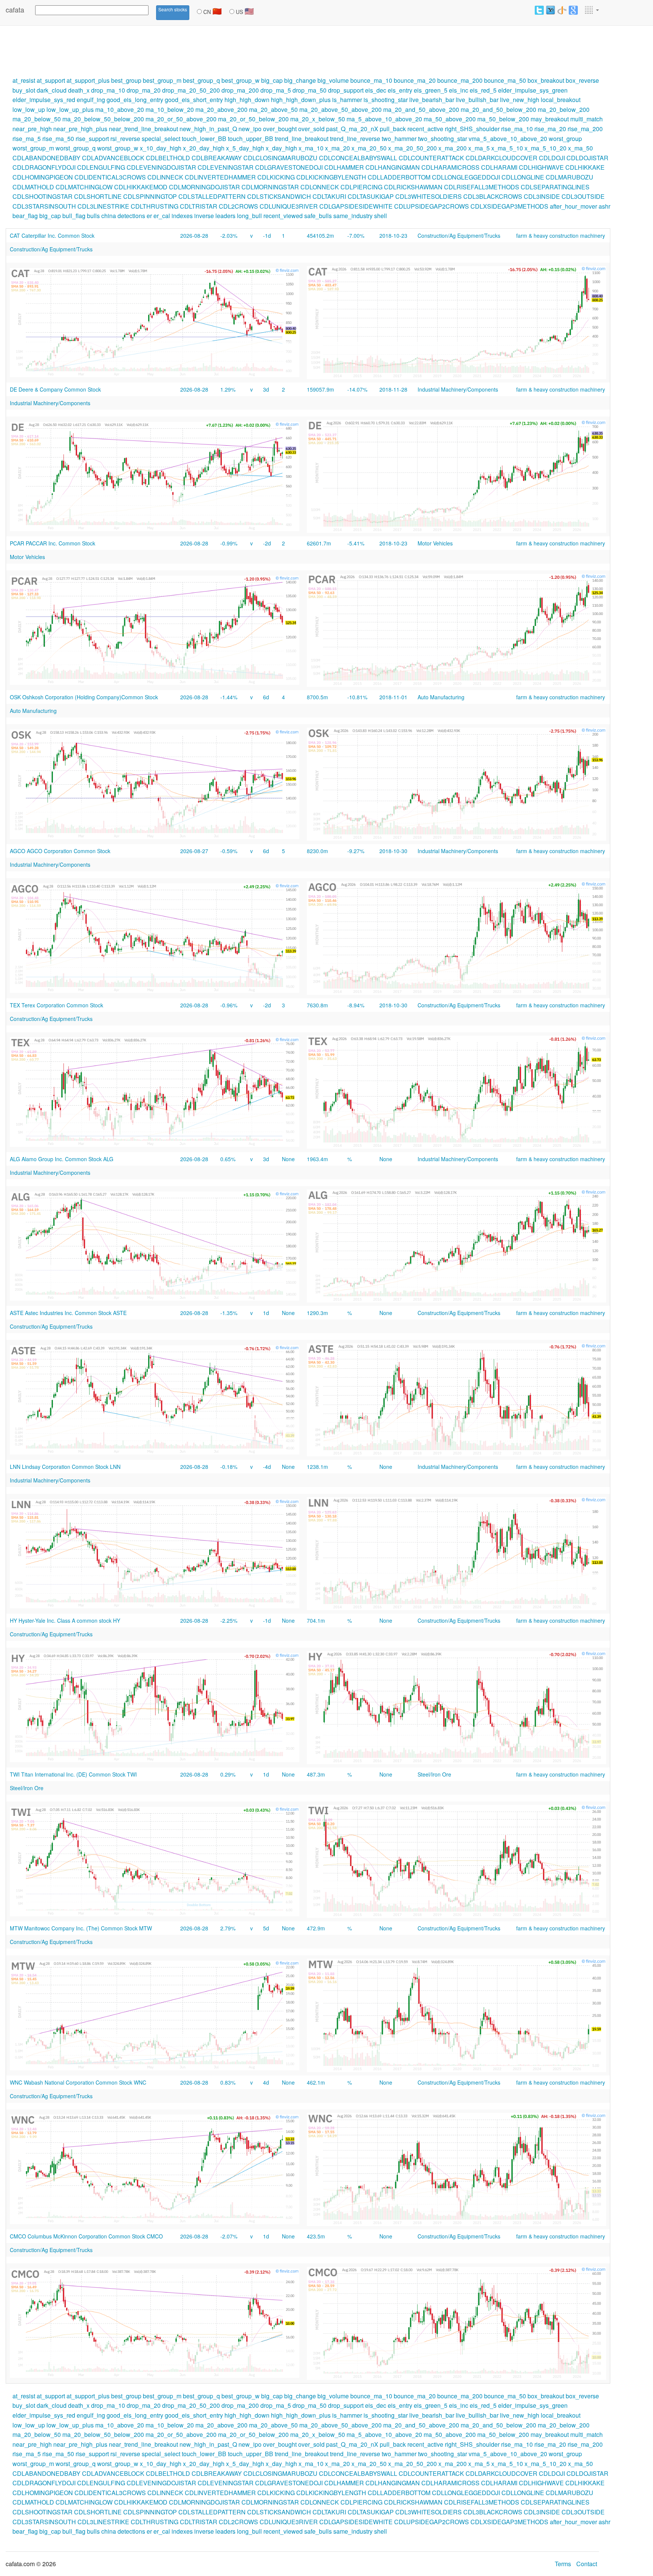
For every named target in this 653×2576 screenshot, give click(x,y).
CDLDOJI (552, 158)
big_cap (272, 80)
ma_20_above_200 (221, 109)
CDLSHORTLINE (98, 196)
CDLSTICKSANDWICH (279, 196)
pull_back (393, 129)
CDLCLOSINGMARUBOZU (280, 158)
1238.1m (317, 1467)
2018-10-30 (393, 851)
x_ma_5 (479, 148)
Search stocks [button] (173, 9)
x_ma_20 (337, 148)
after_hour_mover (573, 206)
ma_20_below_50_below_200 (103, 119)
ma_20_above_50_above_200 (340, 109)
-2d (267, 543)
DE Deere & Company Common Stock (55, 389)
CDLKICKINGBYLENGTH (331, 177)
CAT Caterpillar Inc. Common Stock (52, 235)
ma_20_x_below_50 (318, 119)
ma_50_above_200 (450, 119)
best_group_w (241, 80)
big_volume (333, 80)
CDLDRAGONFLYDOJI (44, 167)
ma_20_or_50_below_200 (253, 119)
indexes (182, 216)
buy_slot (24, 90)
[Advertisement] (138, 50)
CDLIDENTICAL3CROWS (110, 177)
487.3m (316, 1774)
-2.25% (229, 1620)
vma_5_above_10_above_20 (508, 139)
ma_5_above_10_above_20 (384, 119)
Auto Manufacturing (441, 697)
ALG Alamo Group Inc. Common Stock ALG (62, 1159)
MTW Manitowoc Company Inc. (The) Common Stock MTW (81, 1928)
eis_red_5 (483, 90)
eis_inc (459, 90)
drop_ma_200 (240, 90)
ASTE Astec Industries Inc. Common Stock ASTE (68, 1313)
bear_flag (25, 216)
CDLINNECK (165, 177)
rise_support (92, 139)
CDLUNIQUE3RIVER (289, 206)
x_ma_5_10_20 (545, 148)
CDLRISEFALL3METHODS (482, 187)
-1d (267, 235)
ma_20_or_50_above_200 (181, 119)
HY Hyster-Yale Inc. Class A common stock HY (65, 1620)
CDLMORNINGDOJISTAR (204, 187)
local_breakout (561, 100)
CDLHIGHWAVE (541, 167)
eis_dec (376, 90)
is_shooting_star (386, 100)
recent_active (425, 129)
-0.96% (229, 1005)
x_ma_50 (580, 148)
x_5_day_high (245, 148)
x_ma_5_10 (507, 148)
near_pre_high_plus (80, 129)
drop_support (346, 90)
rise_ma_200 (585, 129)
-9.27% (356, 851)
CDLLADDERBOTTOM (399, 177)
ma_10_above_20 (120, 109)
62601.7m (319, 543)
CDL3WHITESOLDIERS (429, 196)
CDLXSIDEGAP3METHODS (509, 206)
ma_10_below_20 (170, 109)
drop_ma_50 (309, 90)
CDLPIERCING (361, 187)
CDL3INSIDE (542, 196)
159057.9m (320, 389)
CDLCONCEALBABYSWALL (358, 158)
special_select (161, 139)
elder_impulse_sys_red (44, 100)
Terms (563, 2564)
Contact (587, 2564)
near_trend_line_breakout (143, 129)
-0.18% (229, 1467)
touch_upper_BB (251, 139)
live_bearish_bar (432, 100)
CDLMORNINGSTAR (270, 187)
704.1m (316, 1620)
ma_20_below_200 (564, 109)
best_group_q (201, 80)
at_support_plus (88, 80)
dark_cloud (52, 90)
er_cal (162, 216)
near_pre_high (32, 129)
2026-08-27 (194, 851)
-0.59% (229, 851)
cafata (15, 9)
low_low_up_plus (70, 109)
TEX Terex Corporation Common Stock (56, 1005)
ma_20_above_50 (273, 109)
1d (266, 1313)
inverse (204, 216)
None (288, 1159)
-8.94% (356, 1005)
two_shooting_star (443, 139)
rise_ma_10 (517, 129)
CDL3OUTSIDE (583, 196)
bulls (93, 216)
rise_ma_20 (550, 129)
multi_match (586, 119)
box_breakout (546, 80)
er (149, 216)
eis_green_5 (431, 90)
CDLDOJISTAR (587, 158)
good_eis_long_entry (135, 100)
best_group (126, 80)
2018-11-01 (393, 697)
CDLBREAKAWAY (217, 158)
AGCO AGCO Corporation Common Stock (60, 851)
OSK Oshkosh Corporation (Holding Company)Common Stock (84, 697)
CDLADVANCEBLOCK (113, 158)
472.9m (316, 1928)
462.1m (316, 2082)
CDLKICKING (276, 177)
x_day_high (281, 148)
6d (266, 697)
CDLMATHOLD (33, 187)
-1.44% (229, 697)
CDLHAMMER (344, 167)
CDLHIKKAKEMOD (141, 187)
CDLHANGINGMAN (393, 167)
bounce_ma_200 (460, 80)
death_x (79, 90)
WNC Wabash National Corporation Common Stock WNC (78, 2082)
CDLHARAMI (499, 167)
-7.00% (356, 235)
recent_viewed (283, 216)
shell (381, 216)
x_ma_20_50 (369, 148)
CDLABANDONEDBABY (46, 158)
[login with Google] (573, 10)
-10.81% (357, 697)
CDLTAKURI (329, 196)
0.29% (228, 1774)
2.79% (228, 1928)
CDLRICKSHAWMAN (413, 187)
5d (266, 1928)
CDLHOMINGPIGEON (43, 177)
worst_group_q (76, 148)
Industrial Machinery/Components (458, 389)
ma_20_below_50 (37, 119)
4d (266, 2082)
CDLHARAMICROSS (450, 167)
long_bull (249, 216)
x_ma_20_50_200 (412, 148)
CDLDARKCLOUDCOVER (501, 158)
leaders (225, 216)
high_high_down (247, 100)
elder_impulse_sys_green (533, 90)
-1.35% (229, 1313)
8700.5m (317, 697)
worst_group (565, 139)
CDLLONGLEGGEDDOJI (466, 177)
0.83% (228, 2082)
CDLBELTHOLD (168, 158)
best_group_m (162, 80)
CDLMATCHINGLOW (84, 187)
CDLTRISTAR (199, 206)
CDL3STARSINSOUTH (44, 206)
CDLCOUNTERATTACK (431, 158)
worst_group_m (33, 148)
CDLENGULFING (101, 167)
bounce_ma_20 (415, 80)
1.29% (228, 389)
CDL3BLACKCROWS (493, 196)
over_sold (311, 129)
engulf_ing (91, 100)
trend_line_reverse (355, 139)
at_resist (24, 80)
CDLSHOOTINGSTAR (43, 196)
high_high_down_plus (301, 100)
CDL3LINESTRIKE (103, 206)
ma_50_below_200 (503, 119)
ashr (604, 206)
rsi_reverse (125, 139)
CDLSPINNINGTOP (150, 196)
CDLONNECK (320, 187)
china (109, 216)
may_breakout (550, 119)
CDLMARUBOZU (569, 177)
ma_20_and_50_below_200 (498, 109)
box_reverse (582, 80)
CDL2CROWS (238, 206)
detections (131, 216)
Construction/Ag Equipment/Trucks (459, 235)
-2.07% (229, 2236)
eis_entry (400, 90)
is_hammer (347, 100)
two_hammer (399, 139)
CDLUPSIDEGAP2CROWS (432, 206)
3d (266, 389)
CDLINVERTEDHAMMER (220, 177)
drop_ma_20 (144, 90)
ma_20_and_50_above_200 (421, 109)
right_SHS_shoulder (472, 129)
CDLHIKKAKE (585, 167)
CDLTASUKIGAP (371, 196)
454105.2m (320, 235)
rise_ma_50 (58, 139)
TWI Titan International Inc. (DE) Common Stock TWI (73, 1774)
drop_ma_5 (276, 90)
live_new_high (520, 100)
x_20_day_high (204, 148)
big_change (300, 80)
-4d (267, 1467)
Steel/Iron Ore (434, 1774)
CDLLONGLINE (523, 177)
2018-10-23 (393, 235)
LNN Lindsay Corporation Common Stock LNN (65, 1467)
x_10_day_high (161, 148)
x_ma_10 (311, 148)
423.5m (316, 2236)
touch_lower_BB (204, 139)
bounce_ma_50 (505, 80)
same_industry (353, 216)
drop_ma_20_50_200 (191, 90)
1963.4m (317, 1159)
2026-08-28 (194, 235)
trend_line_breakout (302, 139)
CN (212, 11)
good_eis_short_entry (194, 100)
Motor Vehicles (435, 543)
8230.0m (317, 851)
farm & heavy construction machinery (561, 235)
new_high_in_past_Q (208, 129)
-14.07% (357, 389)
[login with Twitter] (539, 10)
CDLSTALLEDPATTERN (212, 196)
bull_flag (74, 216)
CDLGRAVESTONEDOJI (289, 167)
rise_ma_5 (27, 139)
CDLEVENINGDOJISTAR (161, 167)
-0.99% (229, 543)
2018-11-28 (393, 389)
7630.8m (317, 1005)
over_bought (280, 129)
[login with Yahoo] (551, 10)
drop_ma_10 (108, 90)
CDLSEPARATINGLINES (555, 187)
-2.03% (229, 235)
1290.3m (317, 1313)
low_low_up (29, 109)
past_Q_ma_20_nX (352, 129)
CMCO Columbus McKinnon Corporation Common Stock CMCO (86, 2236)
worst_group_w (118, 148)
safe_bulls (318, 216)
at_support (51, 80)
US (244, 11)
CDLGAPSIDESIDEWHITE (356, 206)
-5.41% (356, 543)
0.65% (228, 1159)
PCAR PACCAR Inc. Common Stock (53, 543)
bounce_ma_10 (371, 80)
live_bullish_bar (477, 100)
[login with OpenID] (562, 10)
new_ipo (250, 129)
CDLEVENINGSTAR (226, 167)
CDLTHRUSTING (155, 206)
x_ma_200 (453, 148)
